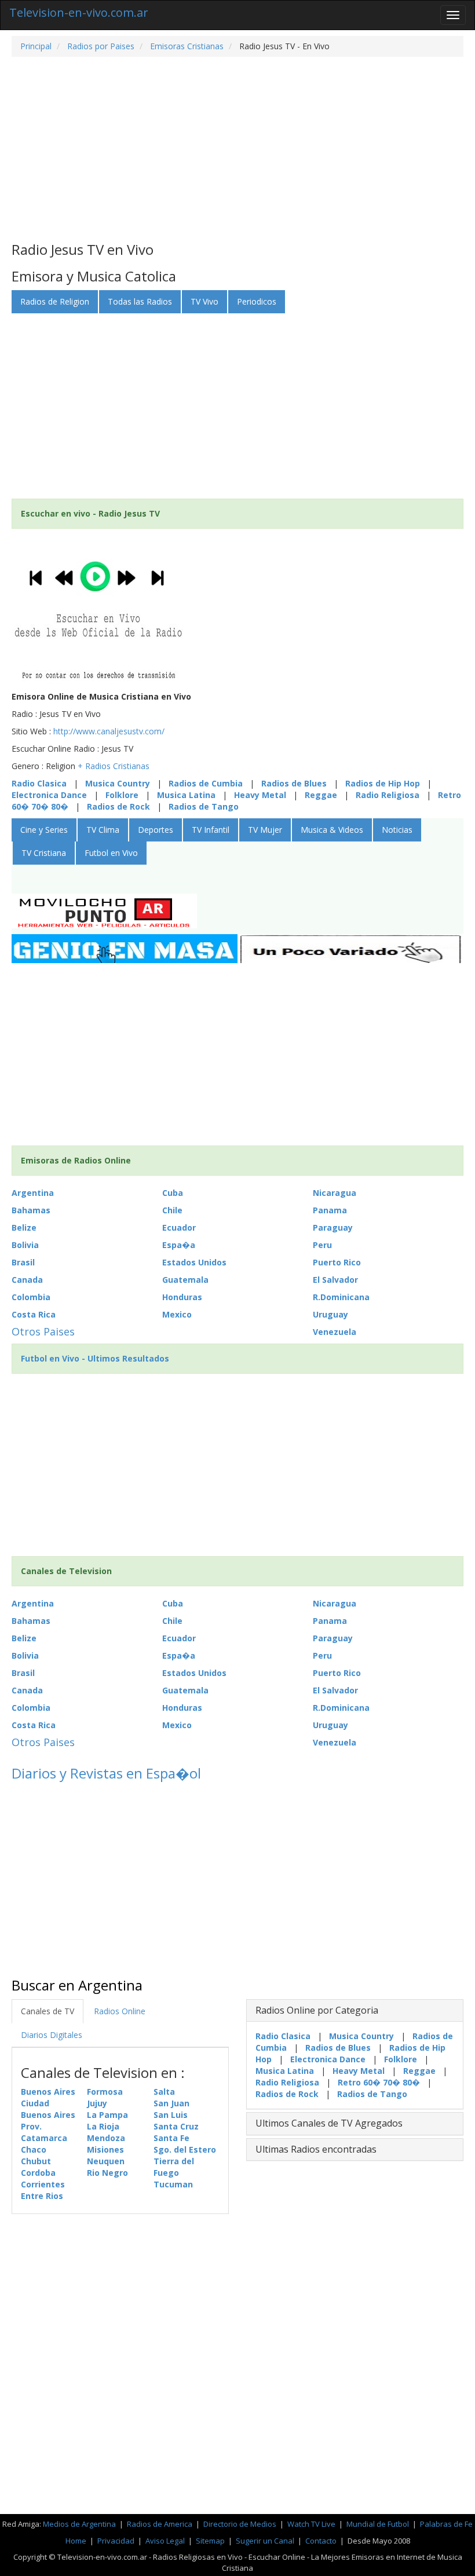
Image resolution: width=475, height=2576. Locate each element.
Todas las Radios (140, 301)
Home (76, 2541)
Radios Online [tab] (120, 2011)
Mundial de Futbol (378, 2524)
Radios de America (160, 2524)
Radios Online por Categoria (317, 2010)
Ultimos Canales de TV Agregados (329, 2123)
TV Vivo (204, 301)
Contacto (321, 2541)
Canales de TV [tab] (47, 2011)
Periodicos (257, 301)
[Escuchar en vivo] (98, 612)
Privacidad (116, 2541)
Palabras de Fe (446, 2524)
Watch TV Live (312, 2524)
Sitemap (210, 2541)
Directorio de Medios (241, 2524)
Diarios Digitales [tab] (52, 2035)
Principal (36, 46)
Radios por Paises (100, 46)
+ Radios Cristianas (114, 766)
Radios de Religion (55, 301)
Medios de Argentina (80, 2524)
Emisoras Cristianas (186, 46)
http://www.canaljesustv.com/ (109, 731)
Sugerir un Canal (265, 2541)
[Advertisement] (237, 149)
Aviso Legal (165, 2541)
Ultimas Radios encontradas (316, 2149)
